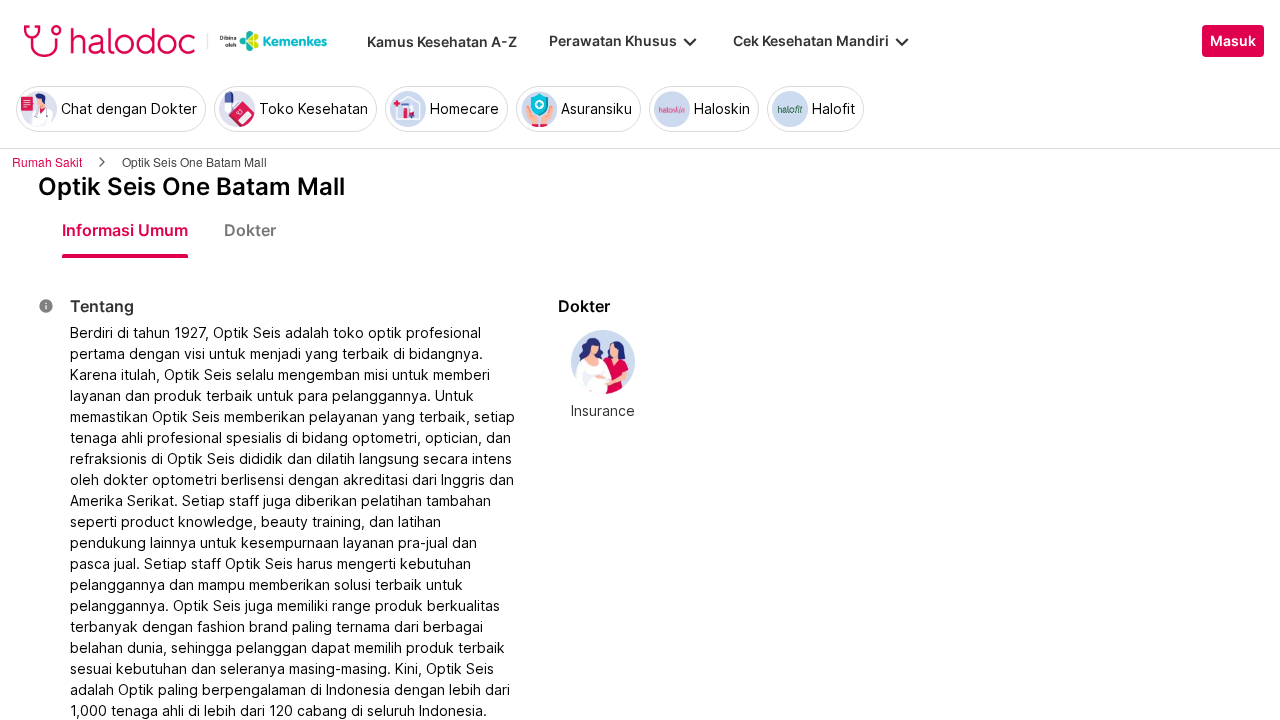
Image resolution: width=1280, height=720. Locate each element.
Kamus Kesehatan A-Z (442, 41)
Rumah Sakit (47, 161)
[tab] (125, 230)
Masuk (1233, 41)
